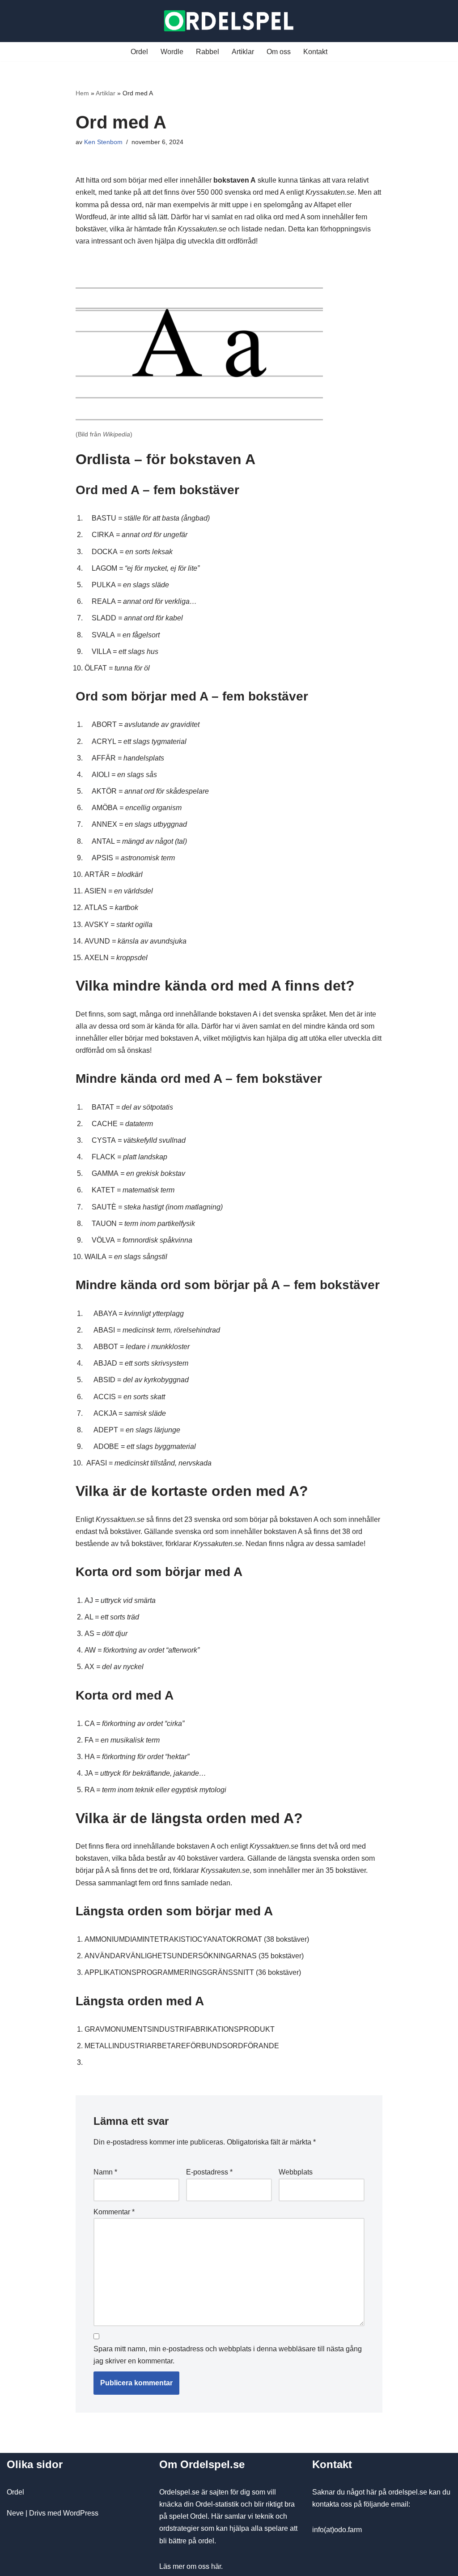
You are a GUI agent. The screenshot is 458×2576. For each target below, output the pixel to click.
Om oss (279, 52)
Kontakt (315, 52)
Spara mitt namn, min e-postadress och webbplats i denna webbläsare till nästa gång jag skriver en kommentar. (228, 2355)
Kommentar (114, 2212)
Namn (105, 2172)
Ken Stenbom (103, 142)
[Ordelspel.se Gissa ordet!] (229, 21)
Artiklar (243, 52)
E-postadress (209, 2172)
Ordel (139, 52)
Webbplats (296, 2172)
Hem (82, 93)
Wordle (172, 52)
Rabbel (208, 52)
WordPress (81, 2513)
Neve (15, 2513)
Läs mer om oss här (190, 2566)
